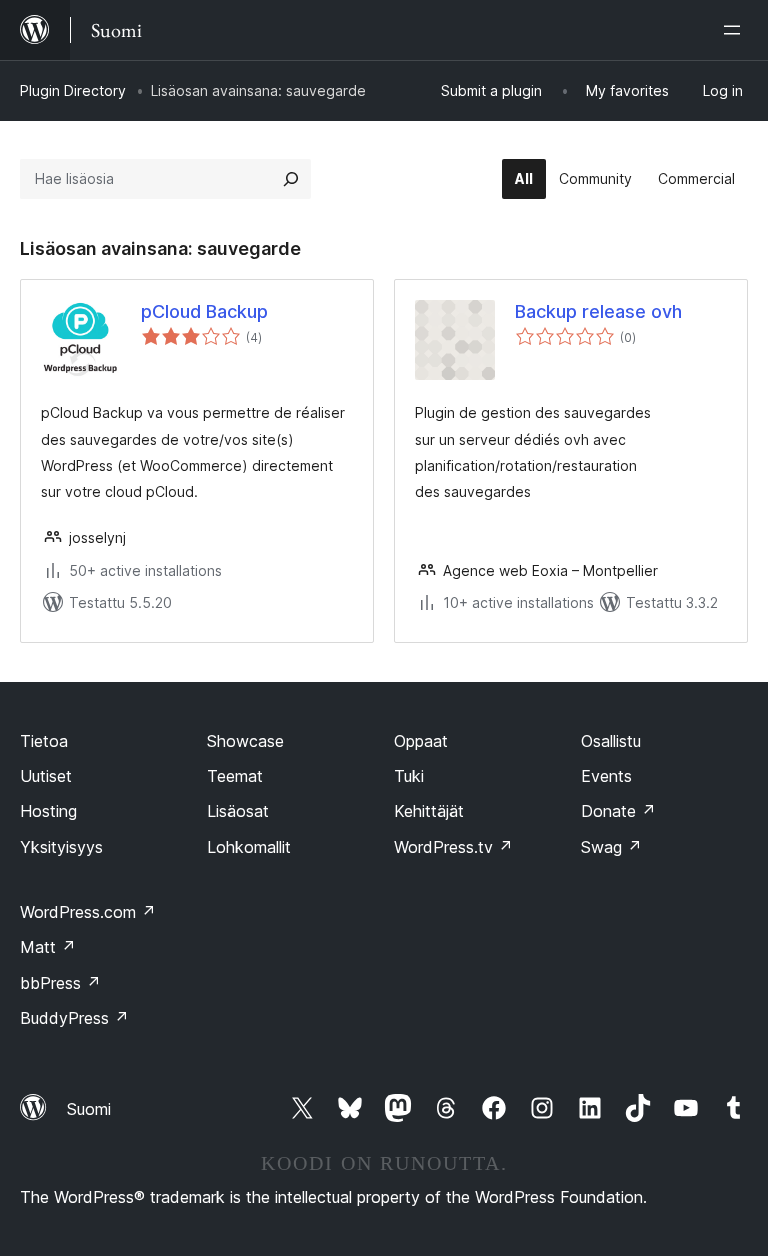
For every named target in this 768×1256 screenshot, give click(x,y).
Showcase (245, 741)
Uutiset (46, 776)
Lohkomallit (249, 847)
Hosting (48, 811)
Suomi (89, 1109)
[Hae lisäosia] (291, 179)
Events (606, 776)
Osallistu (611, 741)
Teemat (235, 776)
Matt (48, 947)
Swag (611, 847)
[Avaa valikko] (736, 30)
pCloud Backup (204, 311)
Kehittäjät (429, 811)
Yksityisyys (61, 847)
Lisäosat (238, 811)
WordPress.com (88, 912)
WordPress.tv (453, 847)
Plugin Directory (73, 90)
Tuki (409, 776)
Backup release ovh (598, 311)
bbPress (60, 983)
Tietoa (44, 741)
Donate (618, 811)
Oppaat (421, 741)
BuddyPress (74, 1018)
